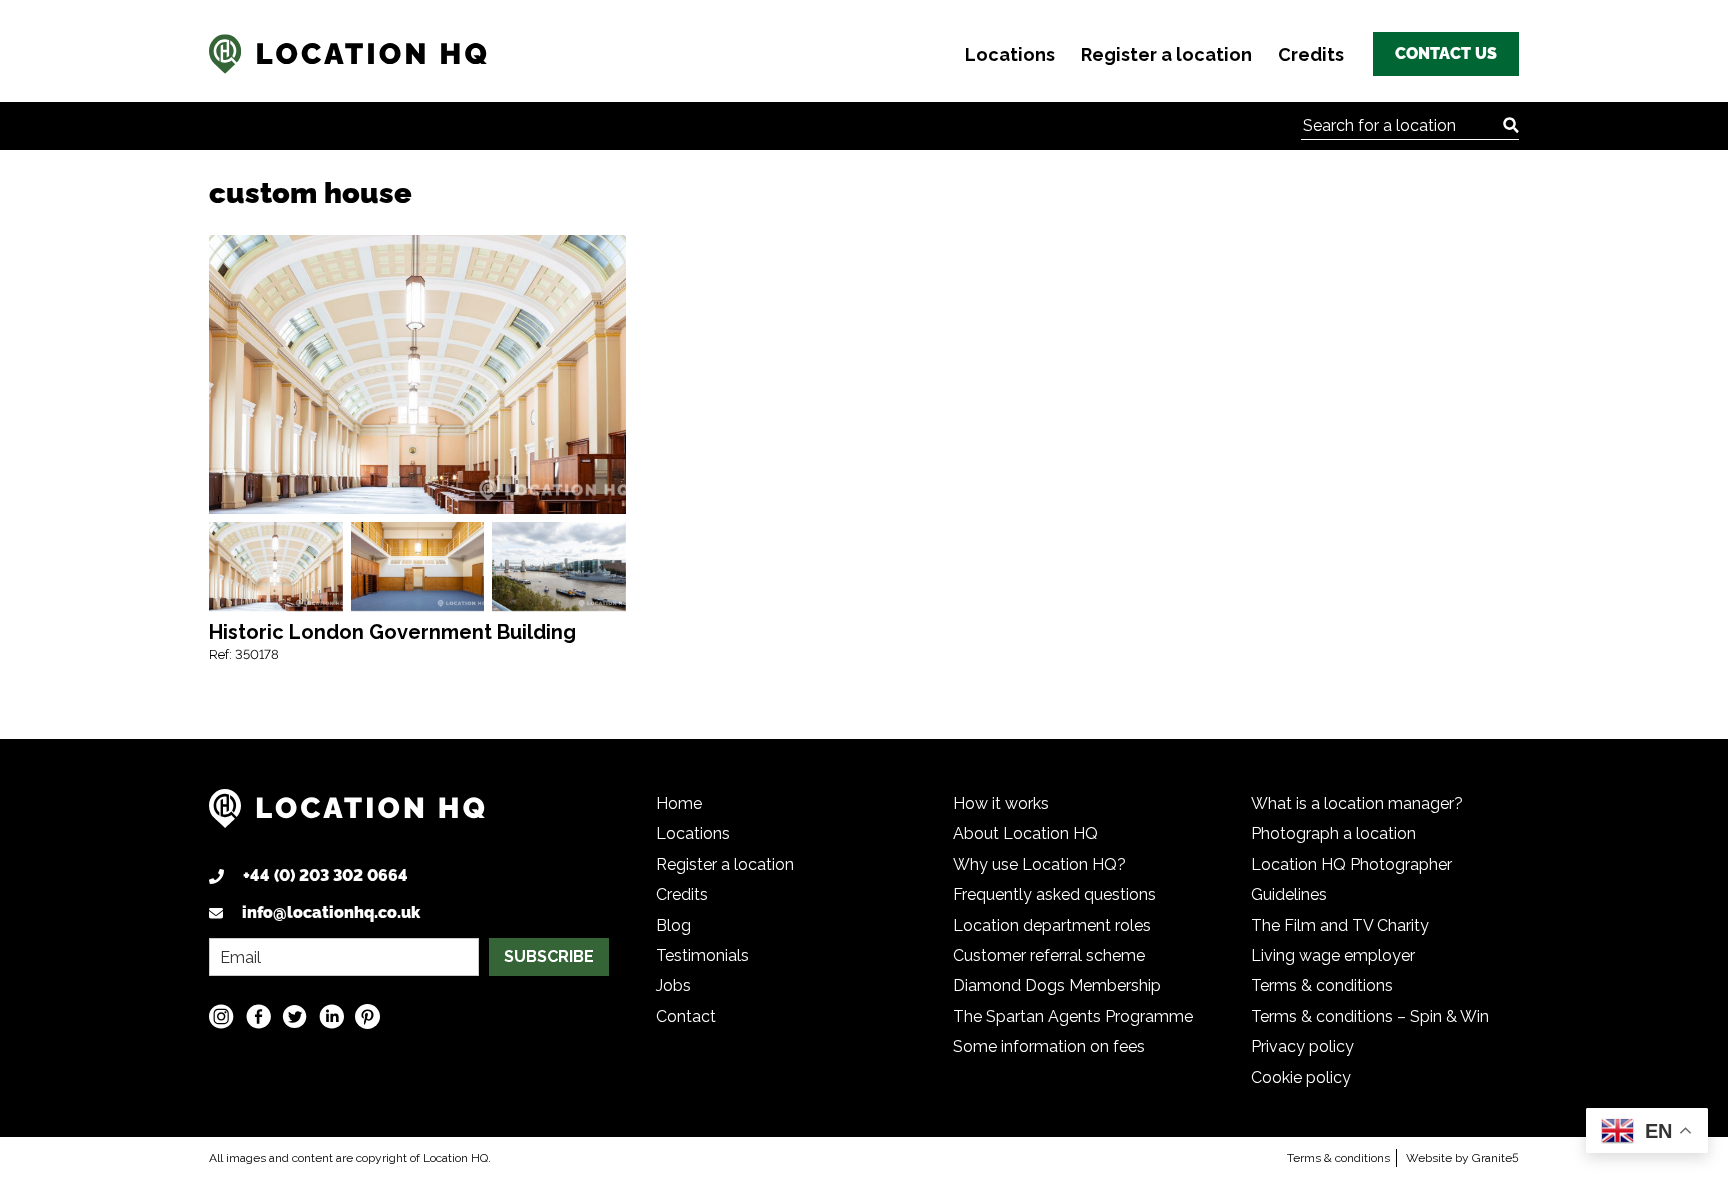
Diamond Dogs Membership (1057, 985)
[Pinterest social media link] (367, 1016)
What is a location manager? (1357, 803)
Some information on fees (1049, 1046)
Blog (673, 925)
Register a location (1166, 54)
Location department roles (1052, 925)
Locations (1010, 54)
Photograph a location (1333, 833)
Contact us (1446, 53)
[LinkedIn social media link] (331, 1016)
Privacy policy (1302, 1046)
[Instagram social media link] (221, 1016)
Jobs (673, 985)
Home (679, 803)
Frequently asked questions (1054, 894)
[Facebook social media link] (258, 1016)
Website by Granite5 (1462, 1158)
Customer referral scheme (1049, 955)
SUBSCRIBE (549, 956)
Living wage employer (1333, 955)
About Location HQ (1025, 833)
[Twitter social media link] (294, 1016)
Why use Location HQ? (1039, 864)
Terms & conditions (1322, 985)
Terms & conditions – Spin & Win (1370, 1016)
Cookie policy (1301, 1077)
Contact (686, 1016)
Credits (1311, 54)
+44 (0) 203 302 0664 (325, 875)
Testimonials (702, 955)
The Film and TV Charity (1340, 925)
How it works (1001, 803)
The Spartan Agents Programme (1073, 1016)
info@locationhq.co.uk (331, 912)
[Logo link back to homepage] (347, 816)
